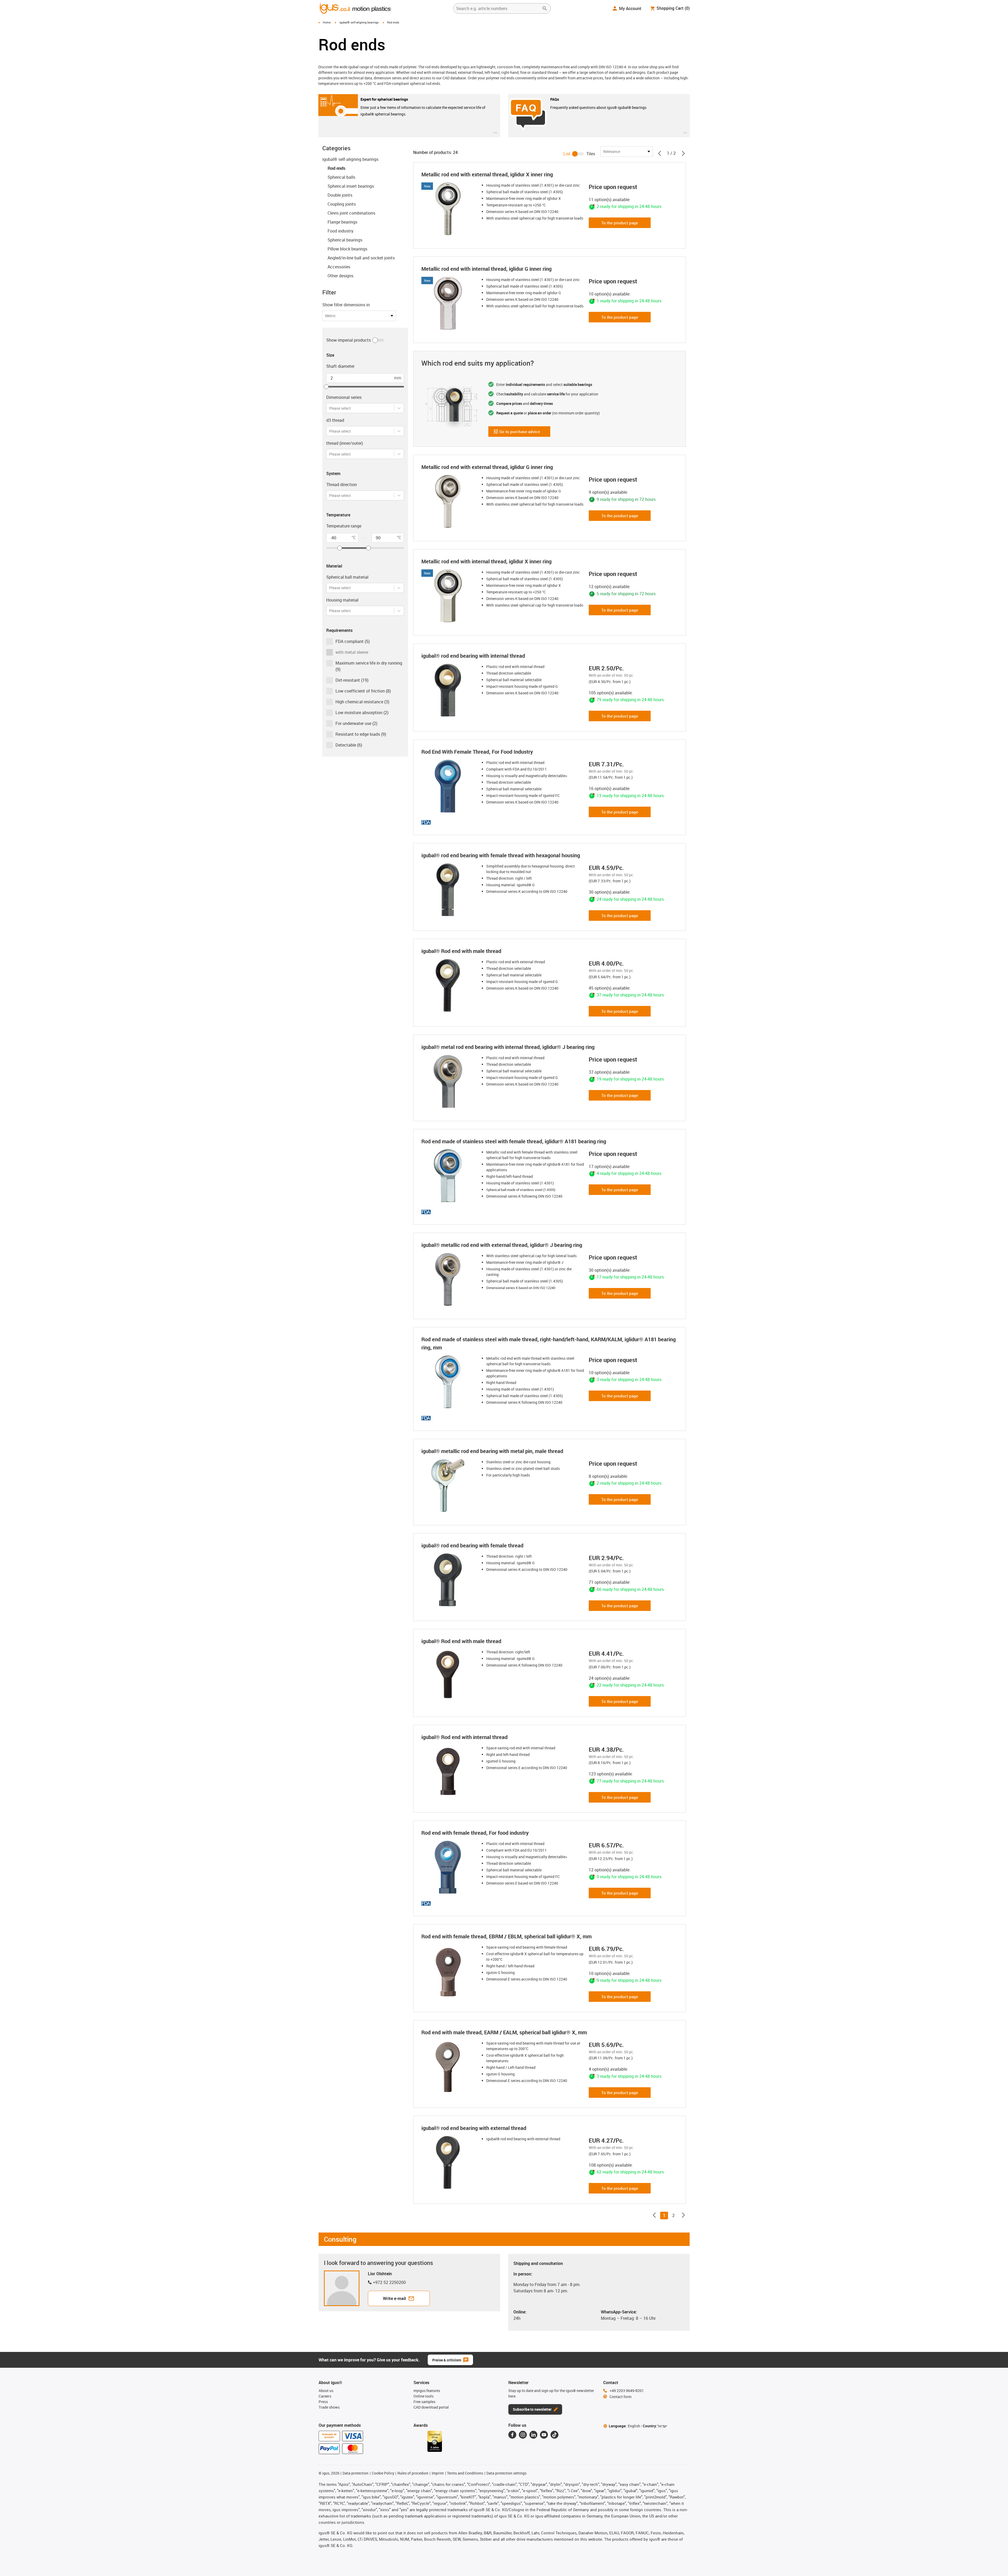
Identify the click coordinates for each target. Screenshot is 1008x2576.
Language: (624, 2426)
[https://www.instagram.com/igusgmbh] (523, 2435)
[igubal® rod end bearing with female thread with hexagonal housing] (449, 890)
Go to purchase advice (517, 433)
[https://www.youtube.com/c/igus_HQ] (544, 2435)
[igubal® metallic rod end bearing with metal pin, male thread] (449, 1485)
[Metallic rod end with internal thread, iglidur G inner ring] (449, 303)
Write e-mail (394, 2298)
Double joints (340, 195)
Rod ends (336, 168)
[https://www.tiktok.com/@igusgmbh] (554, 2435)
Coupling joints (342, 204)
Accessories (339, 267)
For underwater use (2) (356, 723)
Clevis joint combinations (351, 213)
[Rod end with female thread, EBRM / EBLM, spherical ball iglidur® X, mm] (449, 1971)
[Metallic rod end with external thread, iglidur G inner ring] (449, 501)
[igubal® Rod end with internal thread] (449, 1771)
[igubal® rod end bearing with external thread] (449, 2162)
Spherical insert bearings (351, 186)
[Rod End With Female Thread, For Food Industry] (449, 786)
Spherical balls (341, 177)
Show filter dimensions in (346, 305)
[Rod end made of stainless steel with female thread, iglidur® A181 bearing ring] (449, 1176)
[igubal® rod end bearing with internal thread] (449, 690)
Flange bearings (342, 222)
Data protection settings (507, 2473)
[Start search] (545, 8)
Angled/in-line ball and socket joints (361, 258)
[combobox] (330, 408)
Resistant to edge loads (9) (361, 734)
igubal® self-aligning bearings (359, 22)
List (567, 154)
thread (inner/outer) (345, 443)
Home (327, 22)
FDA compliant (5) (353, 641)
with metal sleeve (352, 652)
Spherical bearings (345, 240)
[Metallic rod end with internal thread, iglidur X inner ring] (449, 596)
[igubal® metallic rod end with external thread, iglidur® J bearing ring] (449, 1279)
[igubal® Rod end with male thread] (449, 985)
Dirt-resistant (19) (352, 680)
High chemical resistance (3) (362, 702)
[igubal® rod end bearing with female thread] (449, 1580)
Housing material (342, 600)
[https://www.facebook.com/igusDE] (512, 2435)
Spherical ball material (347, 577)
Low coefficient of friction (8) (363, 691)
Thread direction (342, 485)
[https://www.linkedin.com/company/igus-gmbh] (533, 2435)
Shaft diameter (340, 366)
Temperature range (344, 526)
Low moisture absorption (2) (362, 713)
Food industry (340, 231)
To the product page (620, 223)
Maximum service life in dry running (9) (369, 666)
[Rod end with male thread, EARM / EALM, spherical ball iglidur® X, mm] (449, 2067)
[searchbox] (498, 8)
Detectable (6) (349, 745)
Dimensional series (344, 397)
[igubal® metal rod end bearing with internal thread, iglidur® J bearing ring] (449, 1081)
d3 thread (335, 420)
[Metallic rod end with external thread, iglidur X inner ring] (449, 209)
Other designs (340, 276)
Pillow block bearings (347, 249)
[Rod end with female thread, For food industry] (449, 1867)
